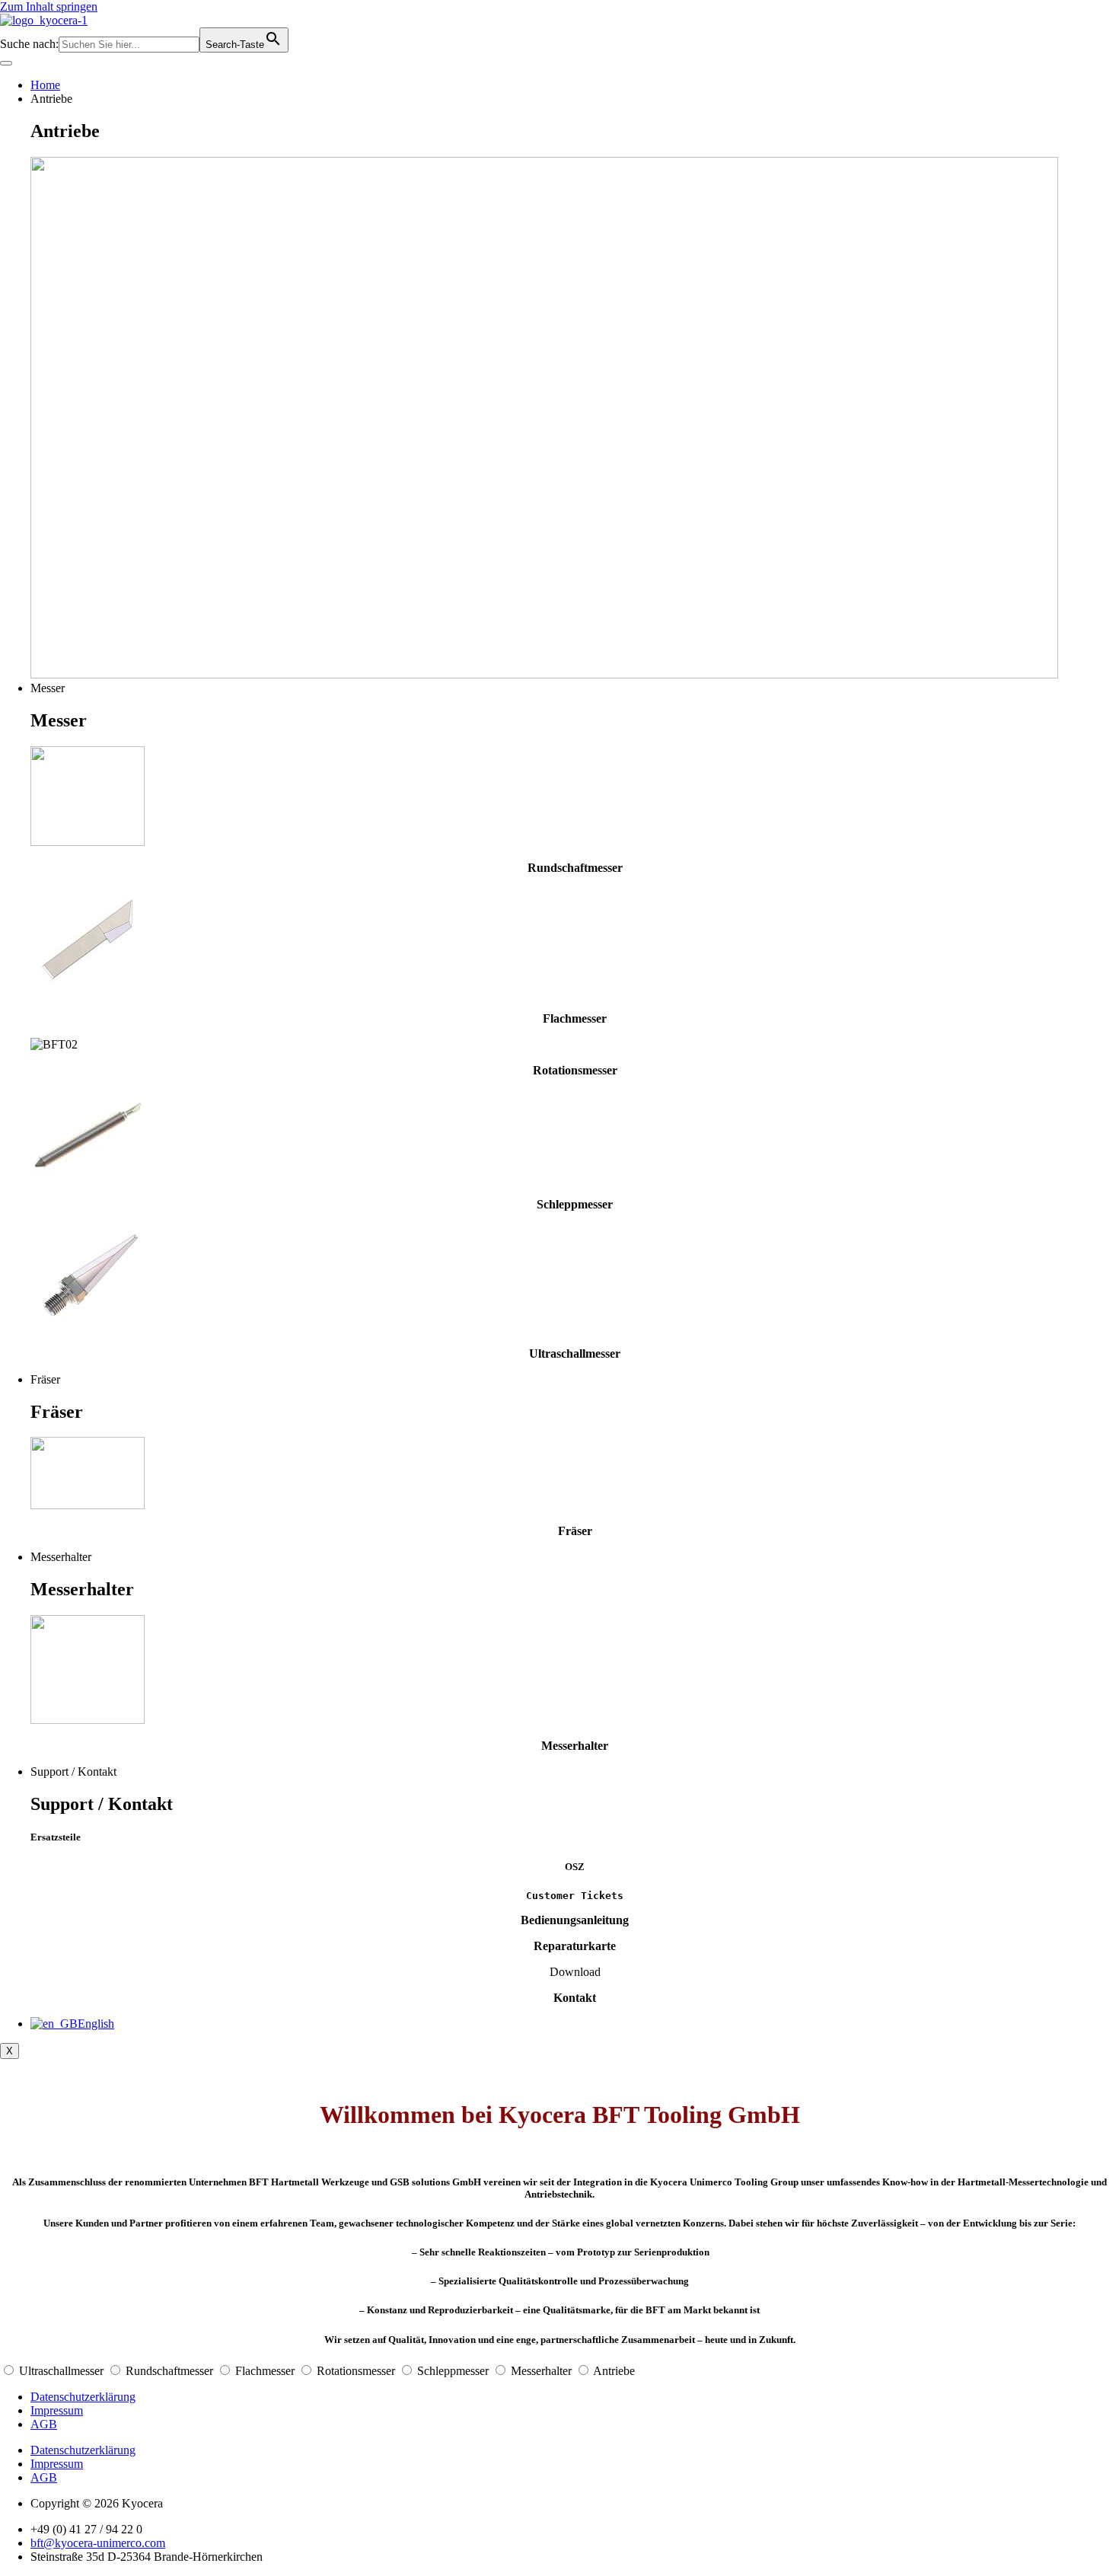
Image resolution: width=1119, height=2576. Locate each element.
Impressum (57, 2410)
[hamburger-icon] (6, 63)
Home (45, 85)
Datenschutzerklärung (83, 2397)
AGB (44, 2424)
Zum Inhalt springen (49, 6)
